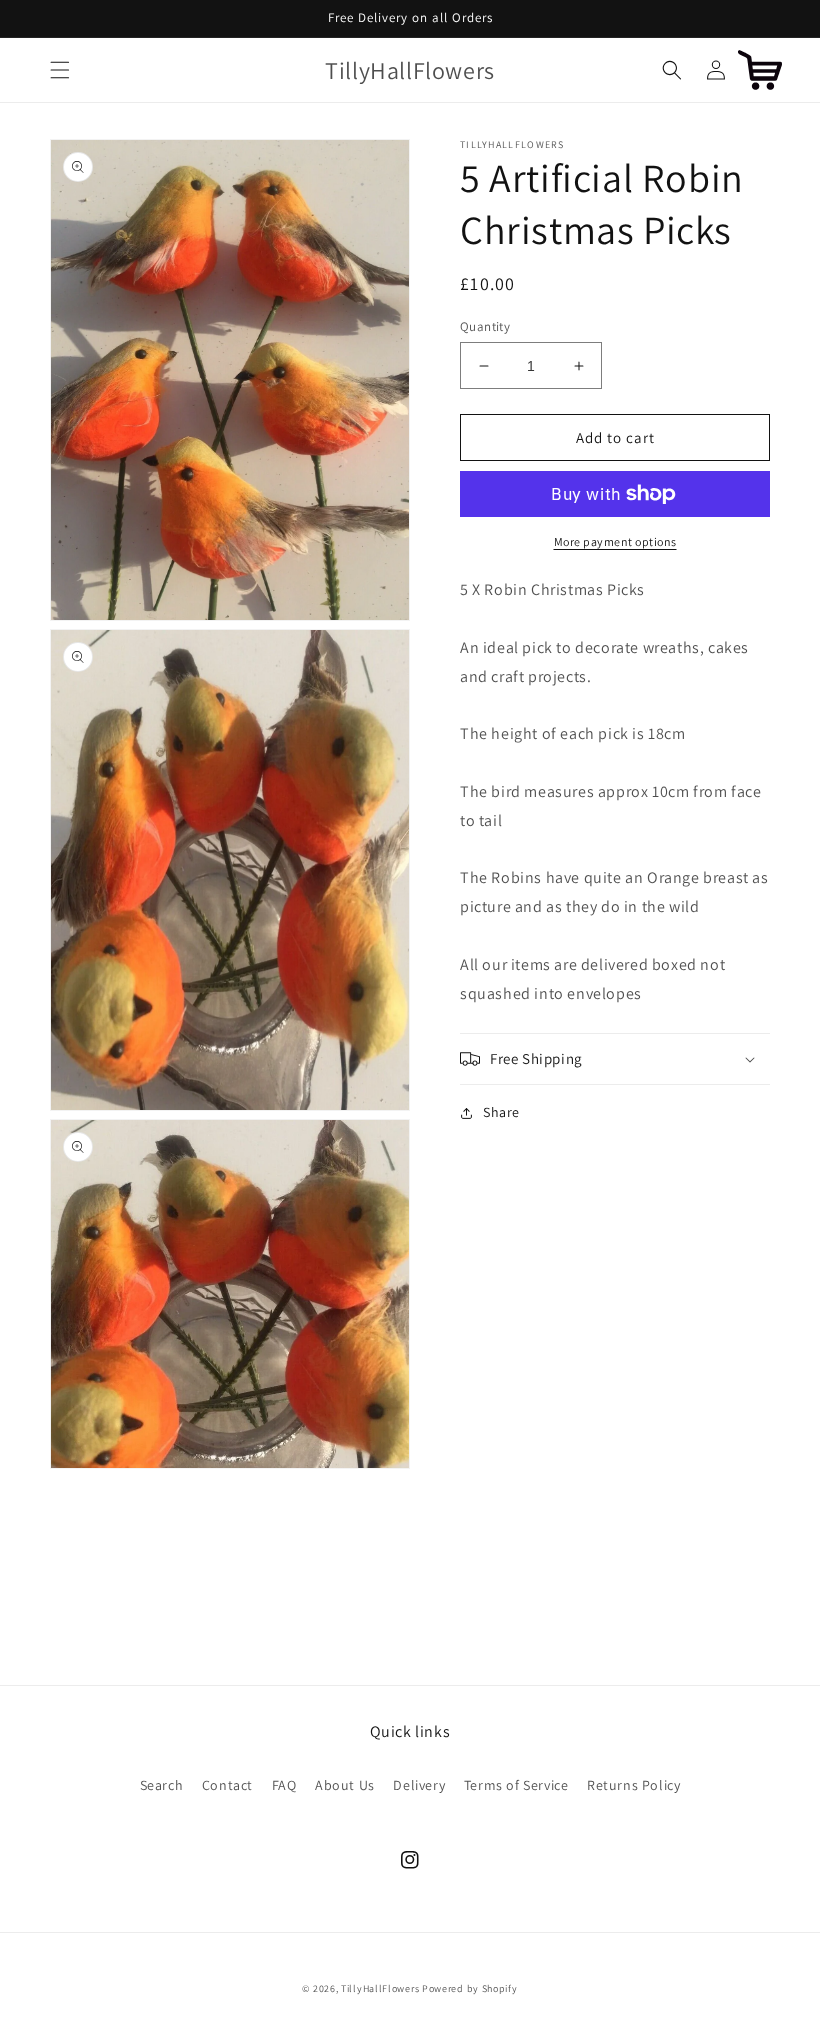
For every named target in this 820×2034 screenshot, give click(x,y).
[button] (60, 70)
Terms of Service (516, 1785)
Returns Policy (633, 1785)
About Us (345, 1785)
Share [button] (501, 1112)
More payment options (615, 541)
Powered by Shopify (470, 1988)
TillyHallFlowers (380, 1988)
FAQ (284, 1785)
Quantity (485, 326)
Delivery (419, 1785)
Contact (227, 1785)
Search (162, 1785)
